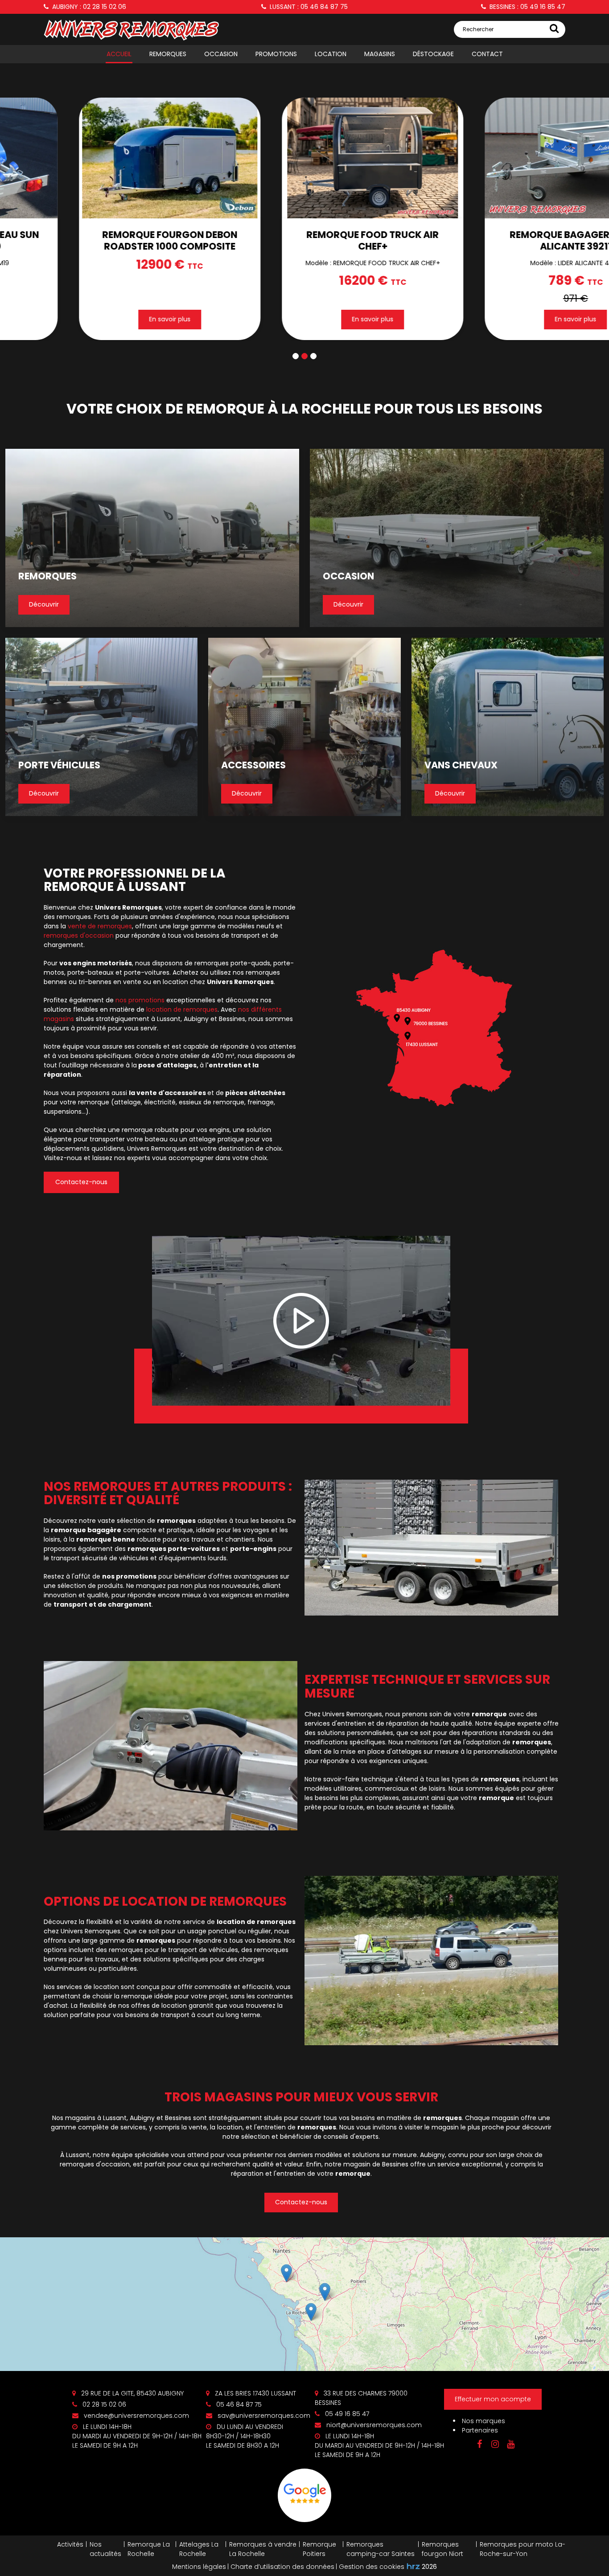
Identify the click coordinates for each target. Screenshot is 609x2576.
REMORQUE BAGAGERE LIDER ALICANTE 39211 (426, 240)
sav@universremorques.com (263, 2416)
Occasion (221, 54)
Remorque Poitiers (319, 2549)
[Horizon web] (413, 2566)
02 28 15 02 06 (103, 2404)
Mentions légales (199, 2567)
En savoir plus (223, 319)
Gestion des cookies (372, 2567)
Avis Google (304, 2495)
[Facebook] (479, 2444)
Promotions (276, 54)
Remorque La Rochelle (149, 2549)
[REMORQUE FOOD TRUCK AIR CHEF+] (223, 158)
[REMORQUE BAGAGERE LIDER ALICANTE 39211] (426, 158)
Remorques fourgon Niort (442, 2549)
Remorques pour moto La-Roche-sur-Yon (523, 2549)
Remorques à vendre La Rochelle (263, 2549)
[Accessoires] (304, 727)
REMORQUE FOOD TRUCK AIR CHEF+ (223, 240)
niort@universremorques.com (373, 2425)
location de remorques (182, 1009)
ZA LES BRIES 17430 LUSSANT (255, 2393)
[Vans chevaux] (508, 727)
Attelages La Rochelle (199, 2549)
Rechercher (478, 29)
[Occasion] (457, 538)
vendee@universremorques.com (136, 2416)
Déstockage (433, 54)
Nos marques (483, 2421)
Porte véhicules (59, 765)
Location (331, 54)
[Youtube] (510, 2444)
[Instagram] (495, 2444)
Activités (70, 2544)
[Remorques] (152, 538)
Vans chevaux (461, 765)
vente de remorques (100, 926)
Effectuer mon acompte (493, 2399)
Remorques (168, 54)
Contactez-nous (81, 1182)
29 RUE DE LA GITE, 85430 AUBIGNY (132, 2393)
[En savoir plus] (304, 2304)
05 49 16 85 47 (346, 2414)
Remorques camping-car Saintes (381, 2549)
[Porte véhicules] (101, 727)
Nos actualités (105, 2549)
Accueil (119, 54)
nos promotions (140, 1000)
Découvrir (44, 605)
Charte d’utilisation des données (282, 2567)
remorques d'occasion (79, 935)
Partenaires (480, 2430)
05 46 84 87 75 (238, 2404)
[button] (296, 356)
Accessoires (253, 765)
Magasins (380, 54)
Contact (487, 54)
